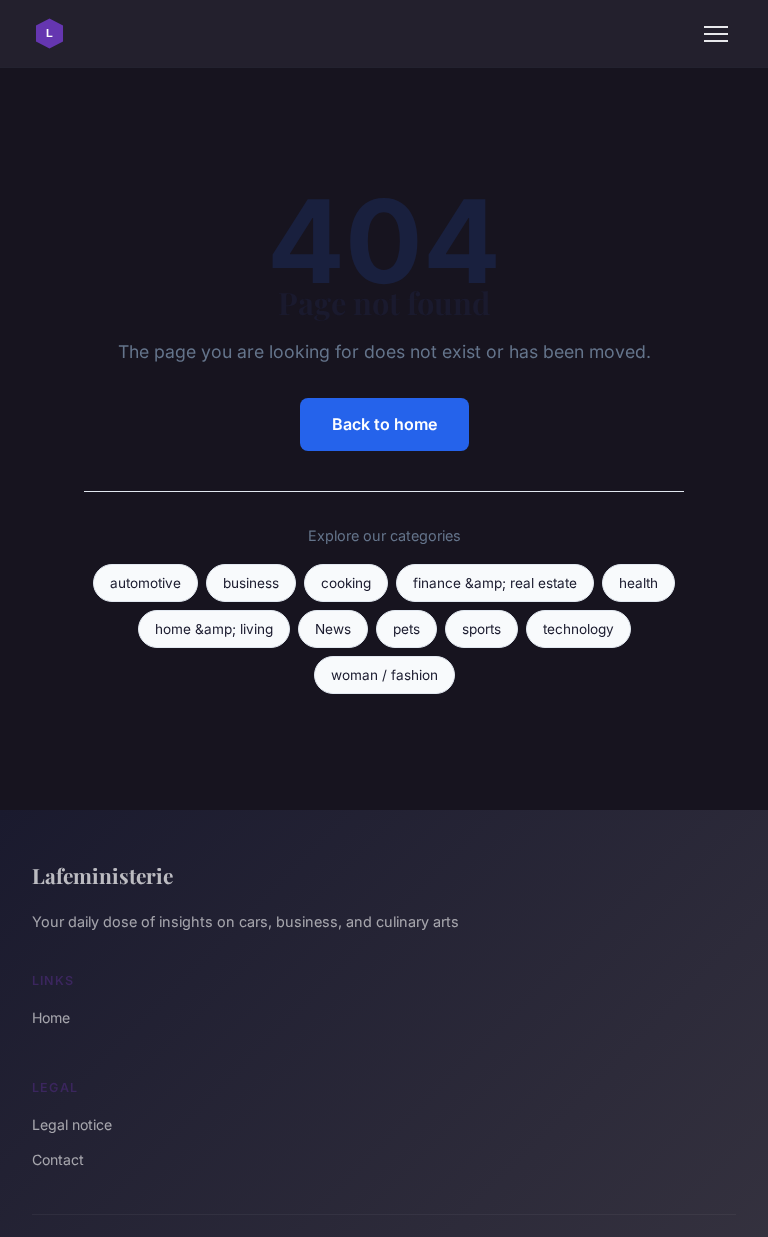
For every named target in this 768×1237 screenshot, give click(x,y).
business (251, 583)
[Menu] (716, 34)
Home (51, 1017)
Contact (58, 1159)
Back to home (384, 424)
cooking (346, 583)
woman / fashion (384, 675)
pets (406, 629)
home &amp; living (214, 629)
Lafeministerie (102, 875)
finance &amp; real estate (495, 583)
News (333, 629)
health (638, 583)
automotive (145, 583)
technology (578, 629)
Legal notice (72, 1124)
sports (481, 629)
